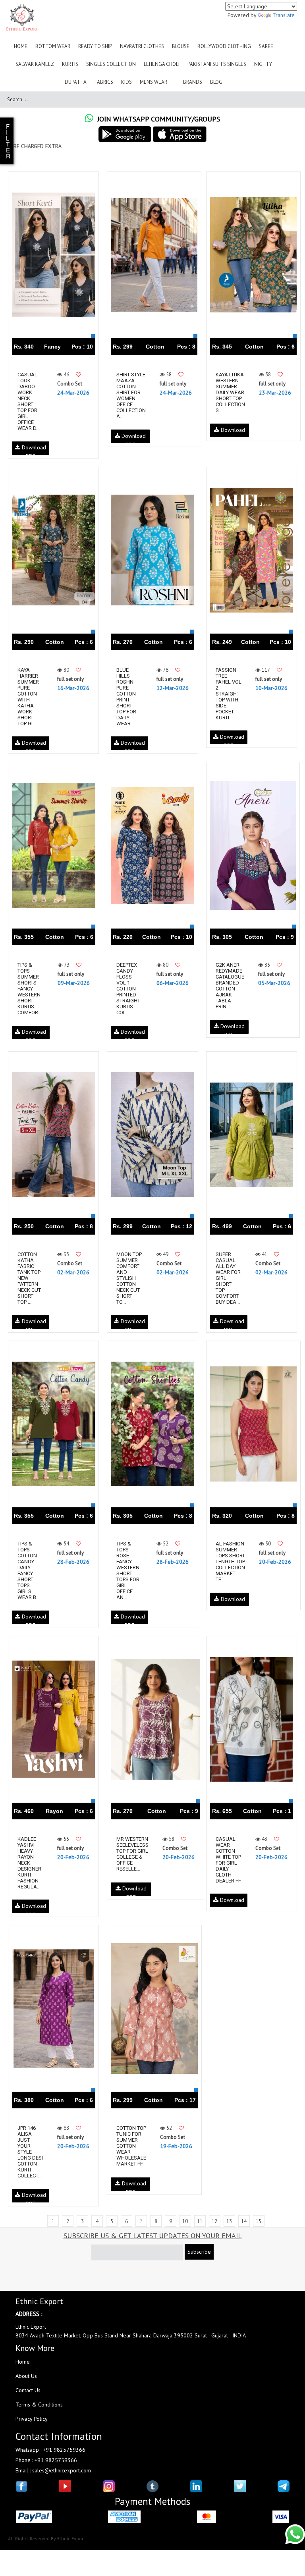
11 (200, 2221)
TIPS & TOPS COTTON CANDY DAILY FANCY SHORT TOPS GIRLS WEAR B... (29, 1570)
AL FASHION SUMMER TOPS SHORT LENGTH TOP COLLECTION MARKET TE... (230, 1562)
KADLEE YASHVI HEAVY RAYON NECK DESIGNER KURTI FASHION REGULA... (29, 1863)
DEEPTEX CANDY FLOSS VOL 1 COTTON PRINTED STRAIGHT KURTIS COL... (128, 989)
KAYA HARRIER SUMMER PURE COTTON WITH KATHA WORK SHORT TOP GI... (28, 697)
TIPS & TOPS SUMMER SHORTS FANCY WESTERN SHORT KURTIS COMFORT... (31, 989)
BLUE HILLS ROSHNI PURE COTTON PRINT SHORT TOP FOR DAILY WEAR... (126, 697)
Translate (284, 15)
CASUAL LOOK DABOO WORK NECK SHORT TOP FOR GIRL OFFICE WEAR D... (29, 401)
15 (259, 2221)
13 (229, 2221)
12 (214, 2221)
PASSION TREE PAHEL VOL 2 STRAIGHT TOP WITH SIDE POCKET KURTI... (229, 694)
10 (185, 2221)
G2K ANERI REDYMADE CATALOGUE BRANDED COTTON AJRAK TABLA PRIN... (230, 986)
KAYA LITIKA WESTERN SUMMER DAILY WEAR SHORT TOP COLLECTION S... (230, 392)
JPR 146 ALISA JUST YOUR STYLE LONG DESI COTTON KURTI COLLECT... (30, 2152)
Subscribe (199, 2252)
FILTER (8, 141)
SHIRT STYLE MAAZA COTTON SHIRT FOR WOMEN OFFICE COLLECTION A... (131, 395)
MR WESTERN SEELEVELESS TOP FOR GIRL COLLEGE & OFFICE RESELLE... (132, 1854)
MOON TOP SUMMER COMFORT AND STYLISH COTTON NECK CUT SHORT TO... (129, 1278)
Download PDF (33, 449)
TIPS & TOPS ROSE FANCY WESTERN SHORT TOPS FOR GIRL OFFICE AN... (128, 1570)
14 (244, 2221)
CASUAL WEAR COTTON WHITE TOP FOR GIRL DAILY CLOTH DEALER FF (228, 1860)
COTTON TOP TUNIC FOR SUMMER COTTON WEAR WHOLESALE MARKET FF (131, 2146)
